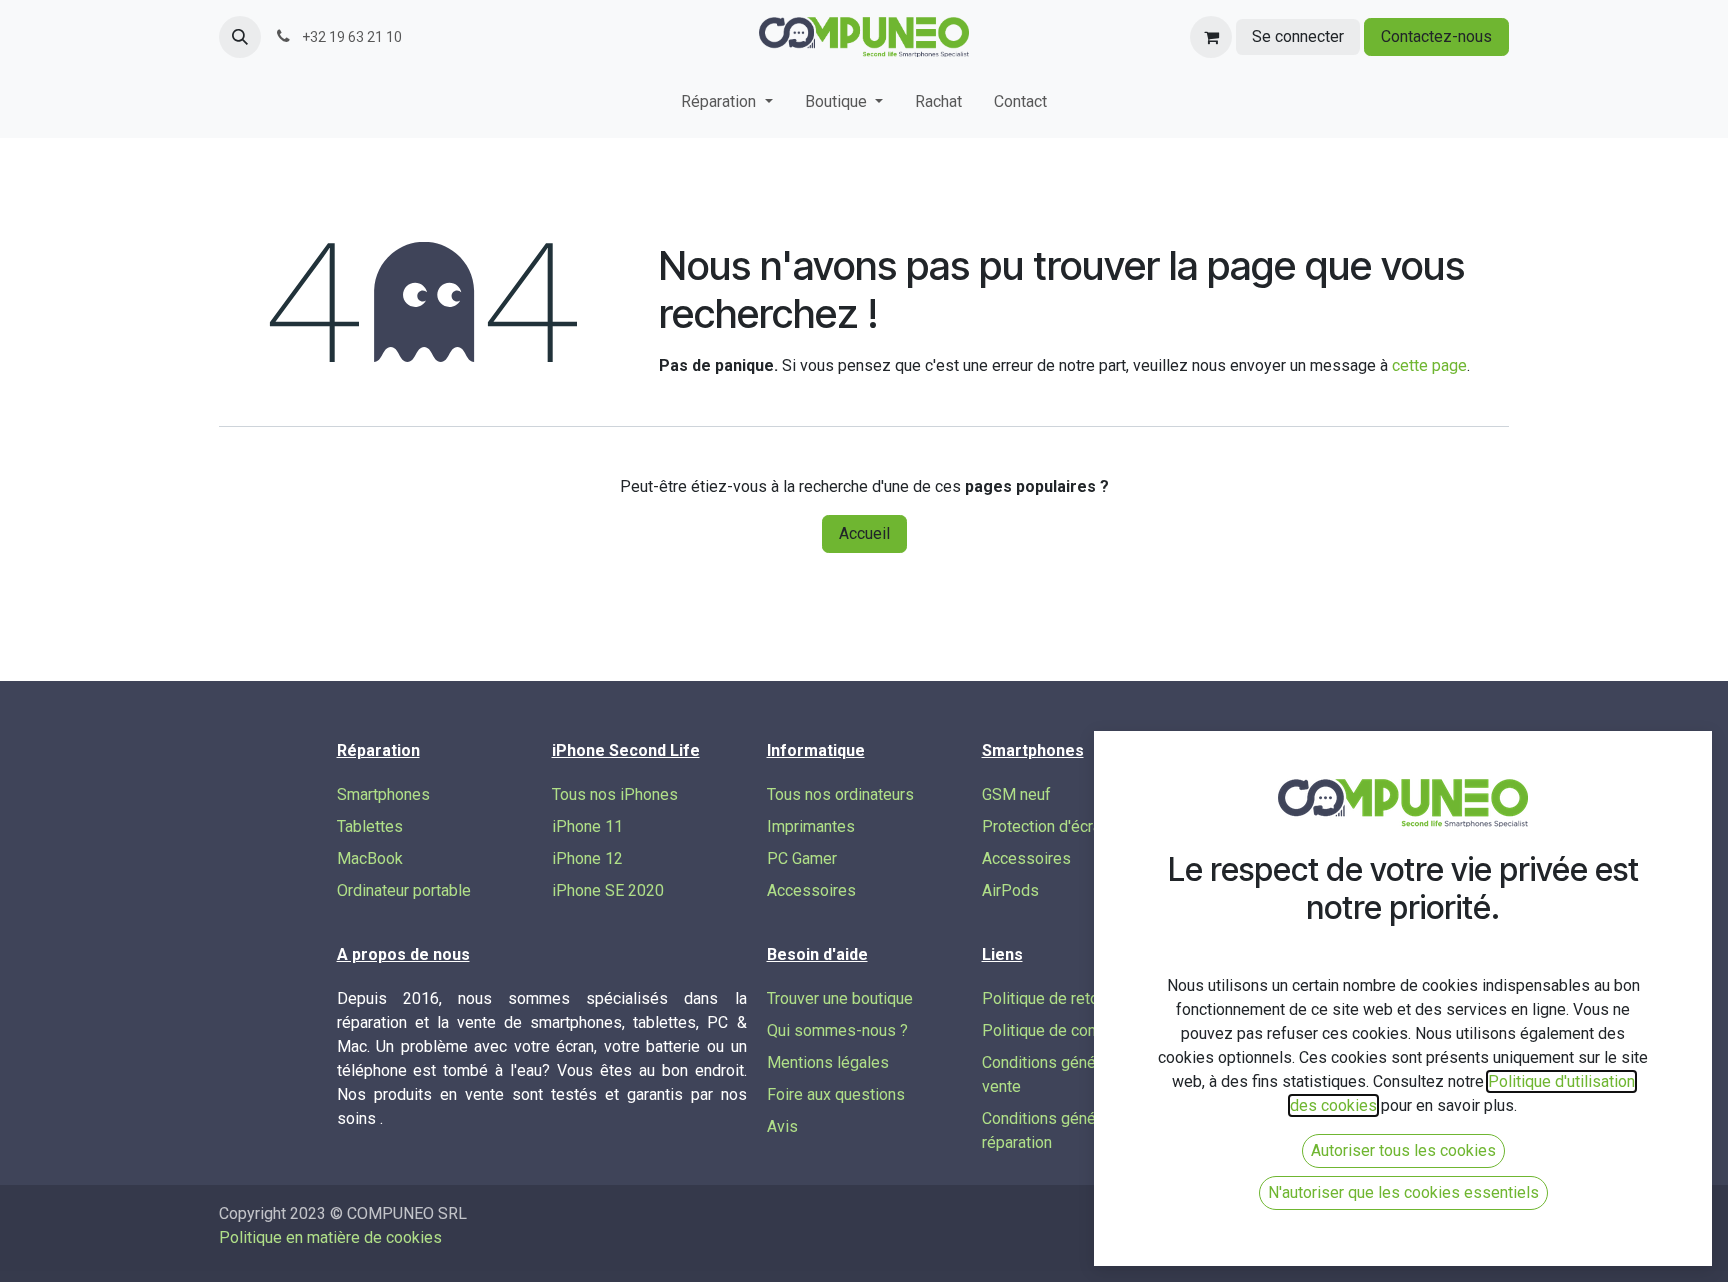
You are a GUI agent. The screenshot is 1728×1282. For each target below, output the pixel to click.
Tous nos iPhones (615, 794)
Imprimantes (811, 826)
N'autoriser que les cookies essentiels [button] (1403, 1192)
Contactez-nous (1436, 36)
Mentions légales (828, 1062)
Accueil (864, 533)
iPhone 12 (587, 858)
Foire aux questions (836, 1094)
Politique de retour (1047, 998)
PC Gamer (802, 858)
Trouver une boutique (840, 998)
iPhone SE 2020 (608, 890)
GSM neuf (1016, 794)
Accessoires (811, 890)
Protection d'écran (1045, 826)
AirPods (1010, 890)
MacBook (370, 858)
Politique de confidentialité (1076, 1030)
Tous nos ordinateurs (840, 794)
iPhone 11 (587, 826)
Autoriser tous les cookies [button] (1403, 1150)
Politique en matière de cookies (330, 1237)
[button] (240, 37)
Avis (782, 1126)
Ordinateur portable (404, 890)
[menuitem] (726, 106)
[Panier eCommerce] (1211, 37)
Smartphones (383, 794)
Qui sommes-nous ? (837, 1030)
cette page (1429, 365)
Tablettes (370, 826)
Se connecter (1298, 36)
